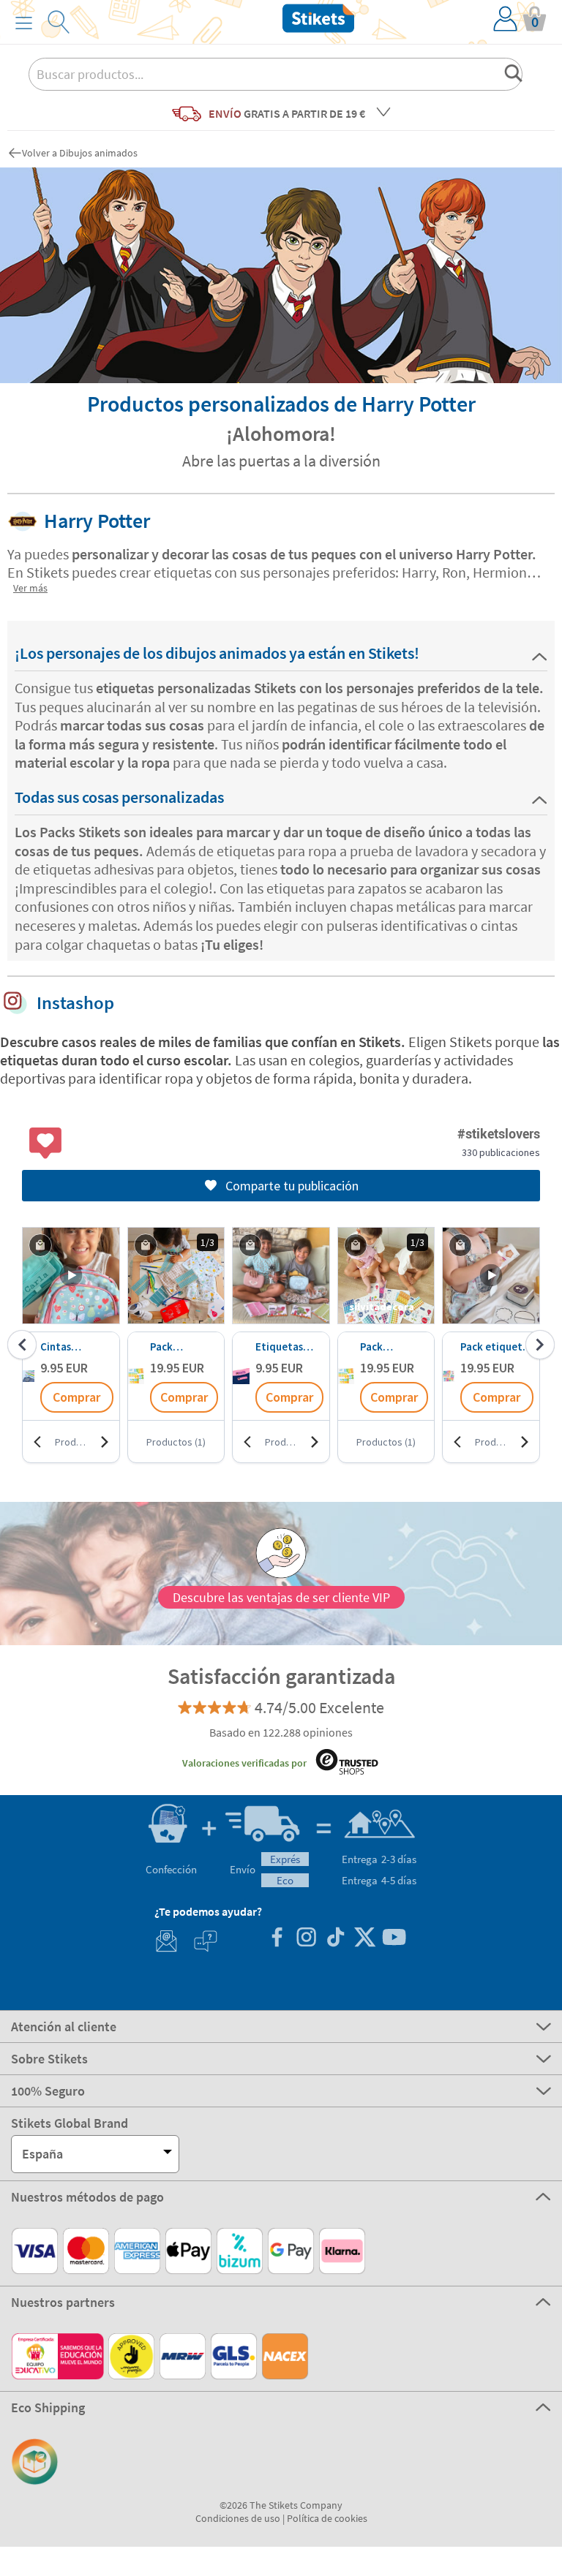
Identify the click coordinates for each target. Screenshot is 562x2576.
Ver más (30, 588)
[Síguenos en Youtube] (394, 1939)
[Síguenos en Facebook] (277, 1939)
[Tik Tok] (335, 1939)
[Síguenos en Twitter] (364, 1939)
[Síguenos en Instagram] (306, 1939)
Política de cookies (327, 2518)
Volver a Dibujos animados (80, 153)
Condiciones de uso (238, 2518)
